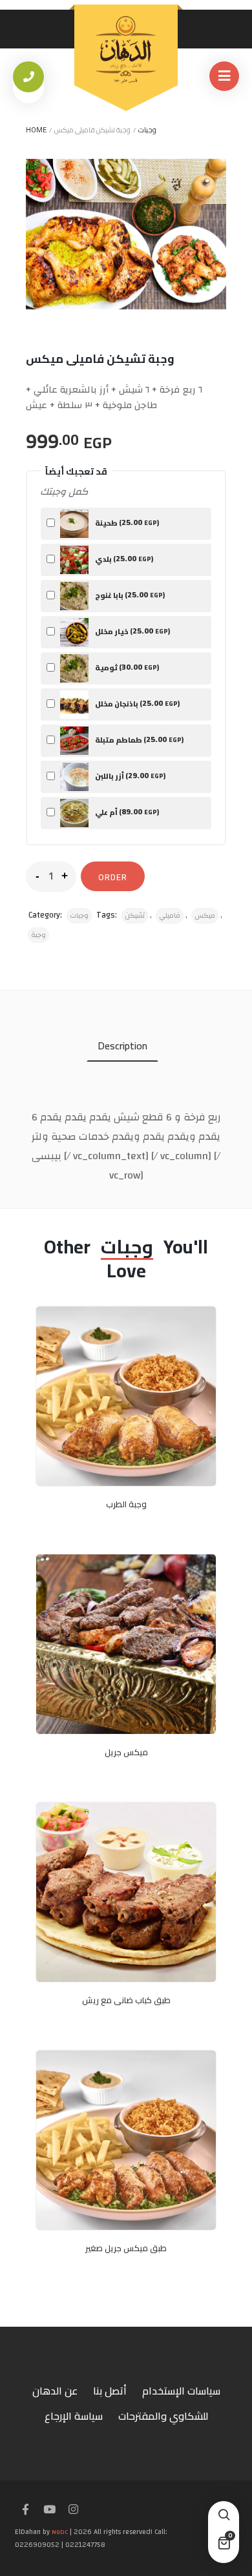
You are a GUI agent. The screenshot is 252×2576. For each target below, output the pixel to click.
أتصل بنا (110, 2391)
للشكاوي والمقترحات (163, 2416)
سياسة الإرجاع (74, 2416)
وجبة (38, 935)
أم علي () (126, 811)
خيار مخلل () (132, 631)
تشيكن (135, 916)
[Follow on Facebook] (25, 2510)
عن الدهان (55, 2391)
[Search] (224, 2517)
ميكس (205, 916)
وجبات (147, 130)
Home (36, 130)
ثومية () (126, 667)
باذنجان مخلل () (137, 703)
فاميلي (170, 916)
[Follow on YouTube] (49, 2510)
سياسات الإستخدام (181, 2391)
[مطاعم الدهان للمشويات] (126, 50)
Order (113, 877)
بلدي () (123, 558)
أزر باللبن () (130, 775)
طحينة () (126, 522)
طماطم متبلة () (139, 739)
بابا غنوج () (129, 594)
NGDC (60, 2532)
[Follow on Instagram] (73, 2510)
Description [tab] (122, 1046)
